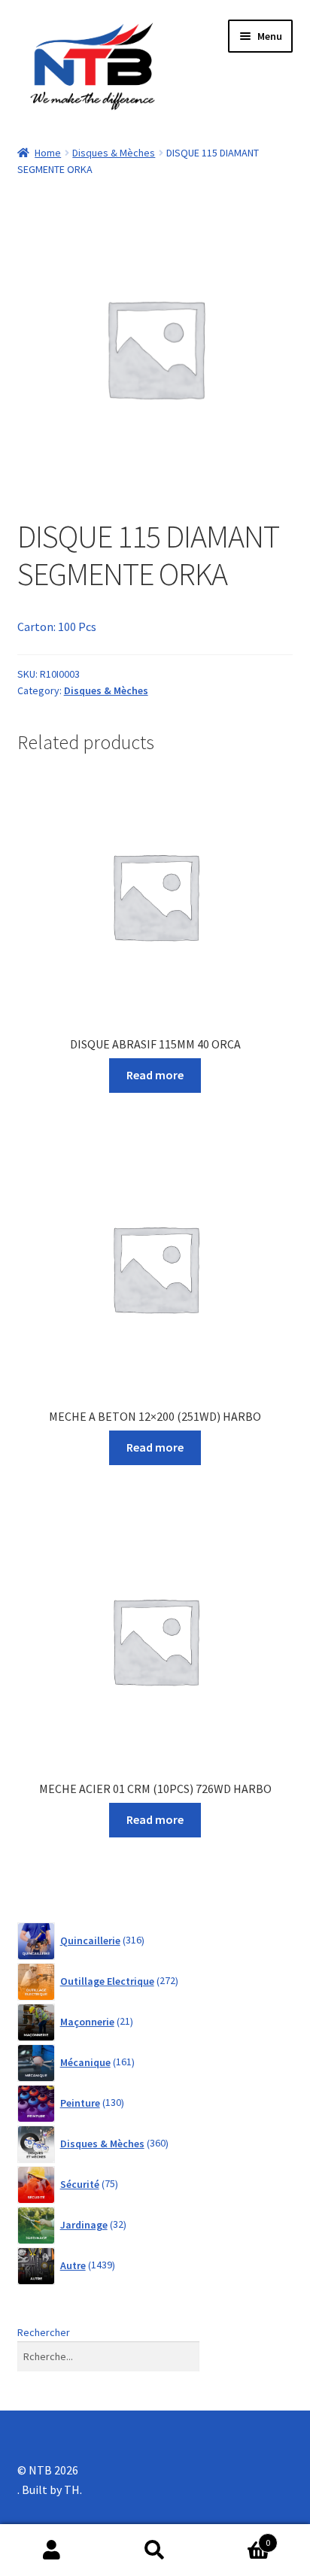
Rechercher (44, 2332)
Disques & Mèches (114, 153)
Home (48, 153)
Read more (155, 1075)
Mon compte (52, 2550)
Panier (239, 2537)
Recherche (155, 2550)
